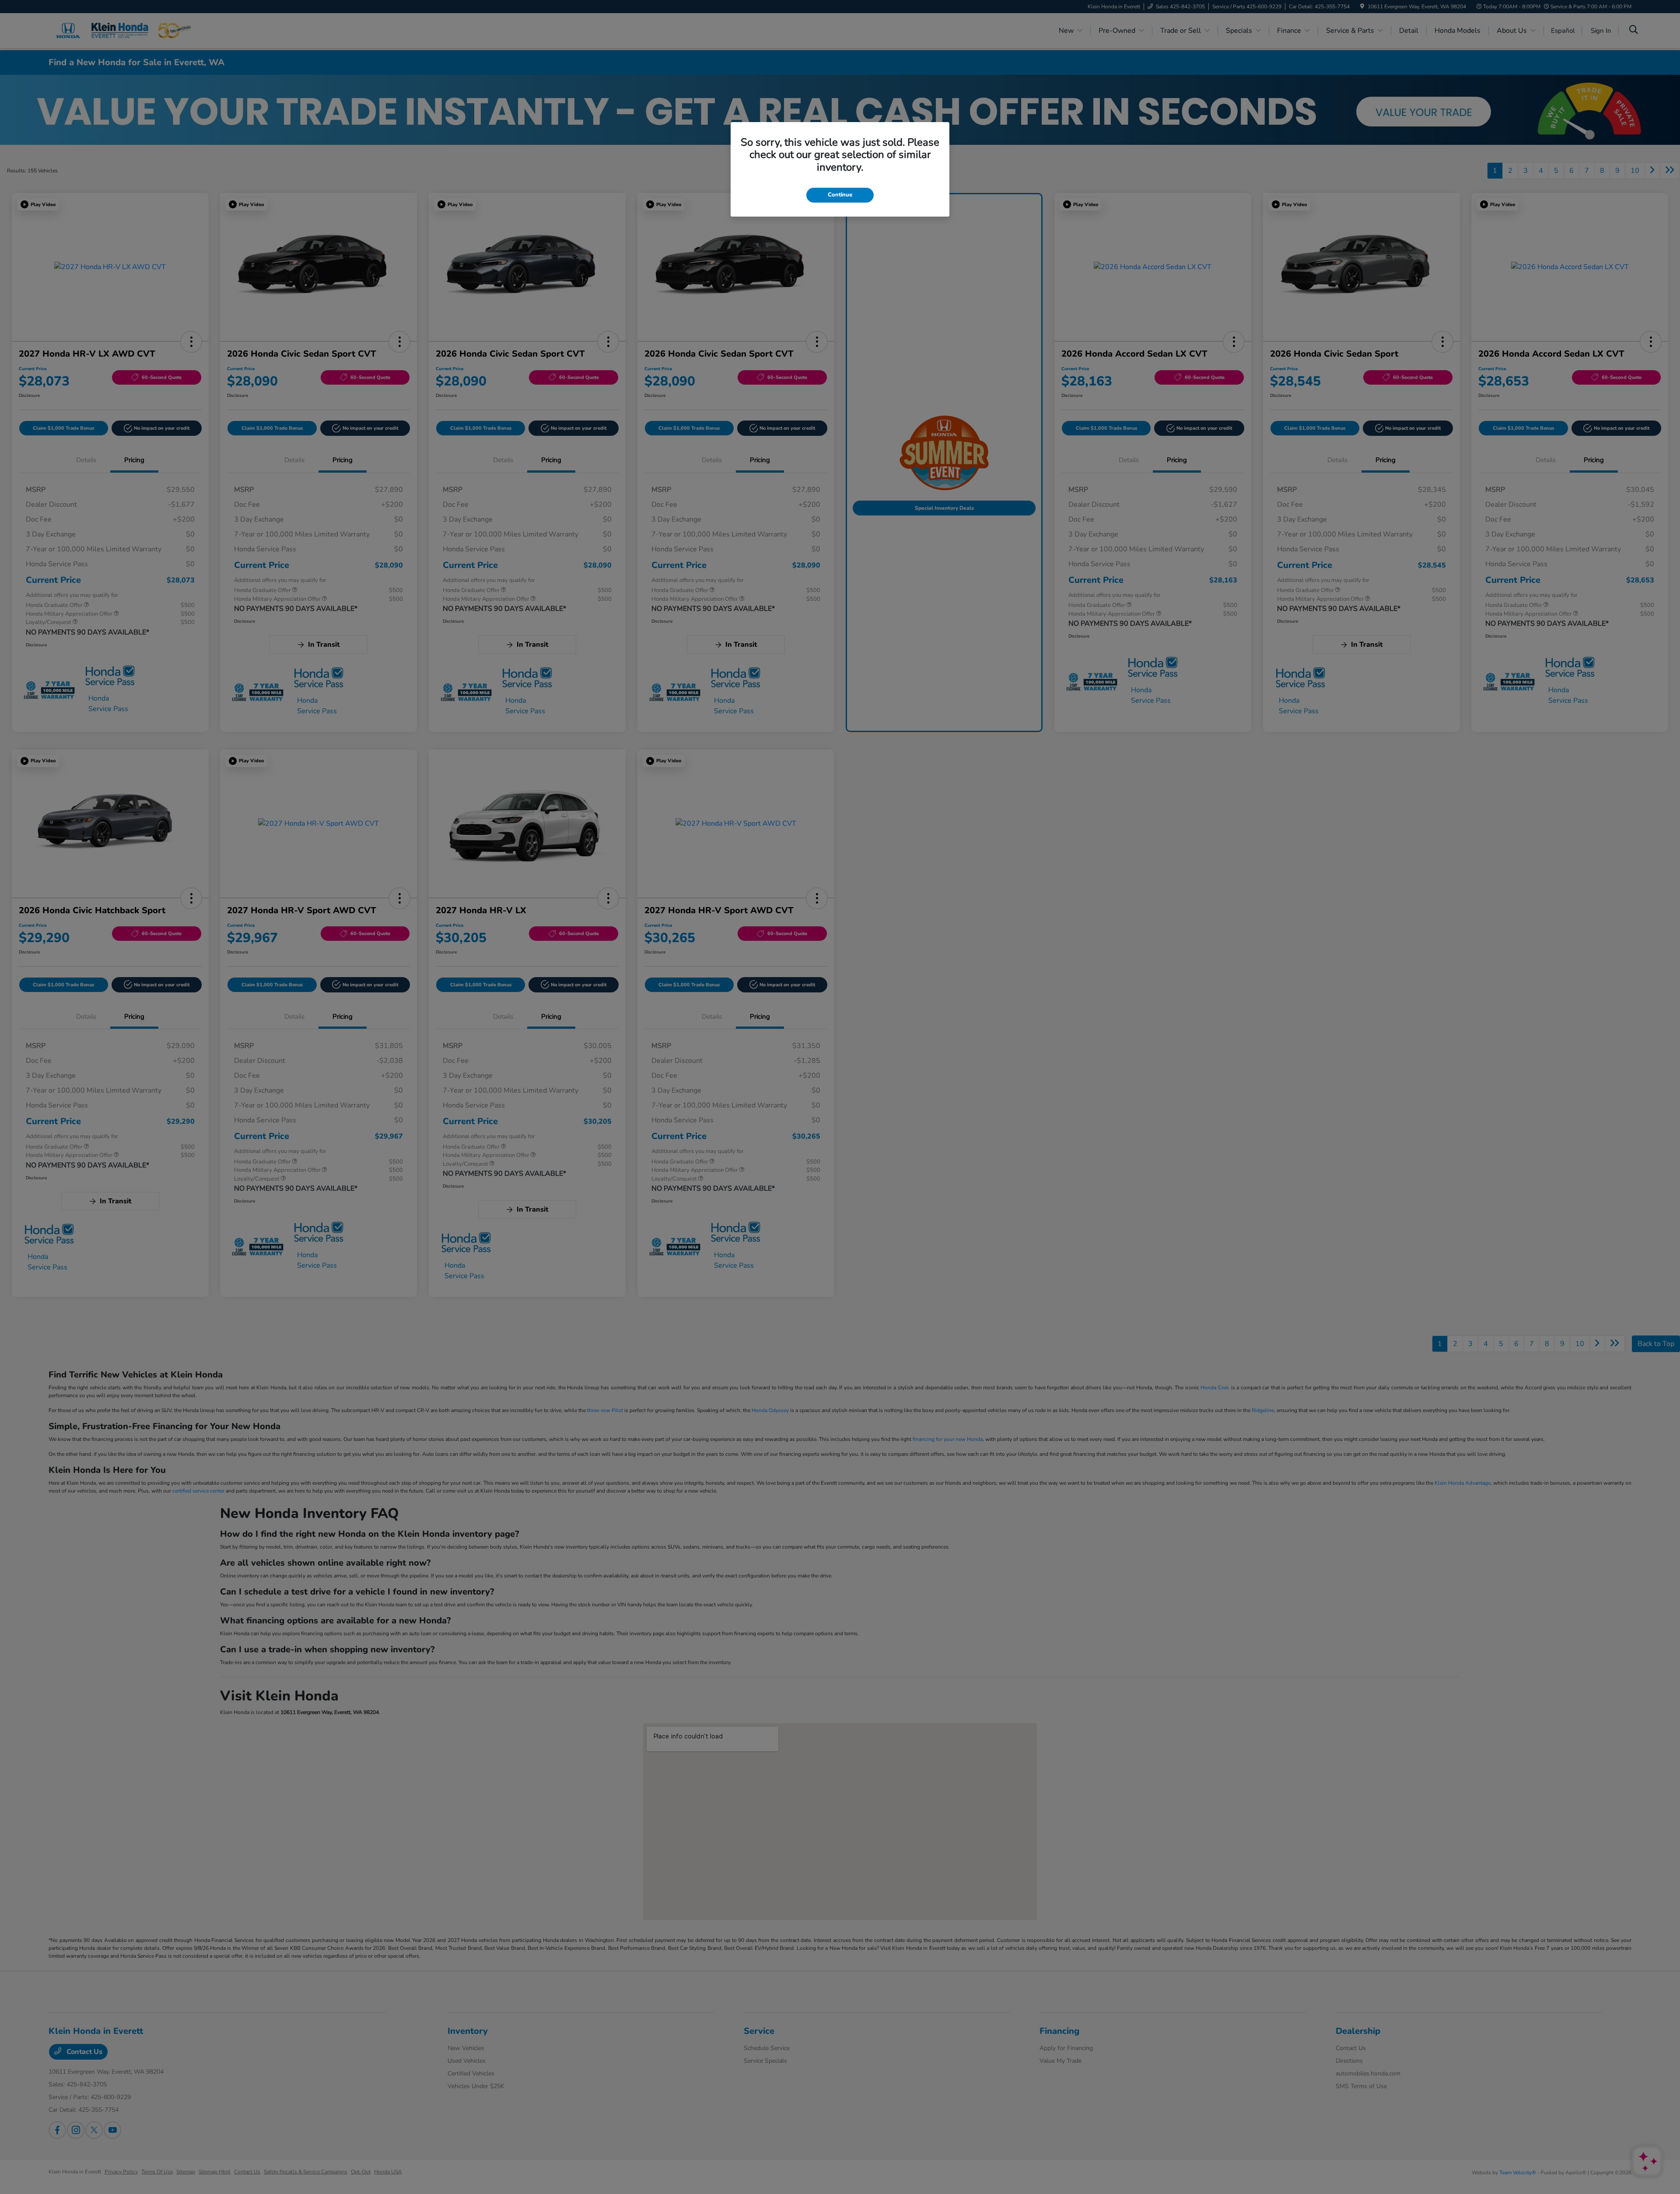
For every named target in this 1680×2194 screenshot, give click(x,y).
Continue (840, 195)
